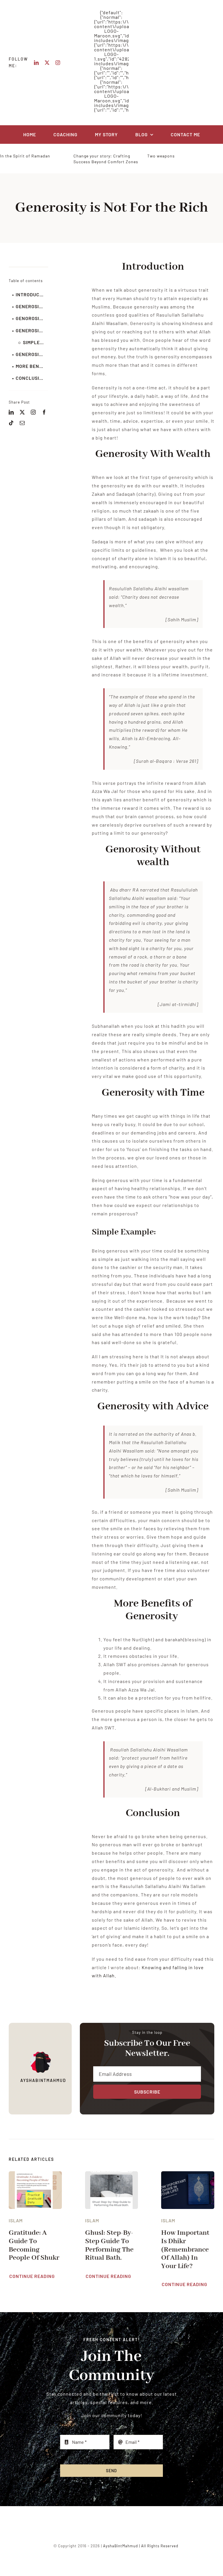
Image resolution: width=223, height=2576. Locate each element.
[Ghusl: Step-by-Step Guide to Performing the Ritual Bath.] (112, 2175)
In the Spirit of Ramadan (25, 156)
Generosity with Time (32, 330)
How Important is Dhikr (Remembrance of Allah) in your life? (185, 2249)
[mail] (22, 423)
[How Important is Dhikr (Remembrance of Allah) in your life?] (188, 2175)
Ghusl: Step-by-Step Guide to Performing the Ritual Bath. (109, 2245)
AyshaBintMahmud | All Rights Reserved (141, 2546)
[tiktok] (11, 423)
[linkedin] (36, 63)
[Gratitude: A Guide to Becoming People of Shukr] (35, 2175)
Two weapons (161, 156)
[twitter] (47, 63)
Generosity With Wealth (32, 306)
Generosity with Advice (32, 354)
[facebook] (44, 412)
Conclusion (31, 378)
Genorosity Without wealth (32, 318)
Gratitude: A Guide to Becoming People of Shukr (34, 2245)
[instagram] (58, 63)
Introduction (32, 294)
